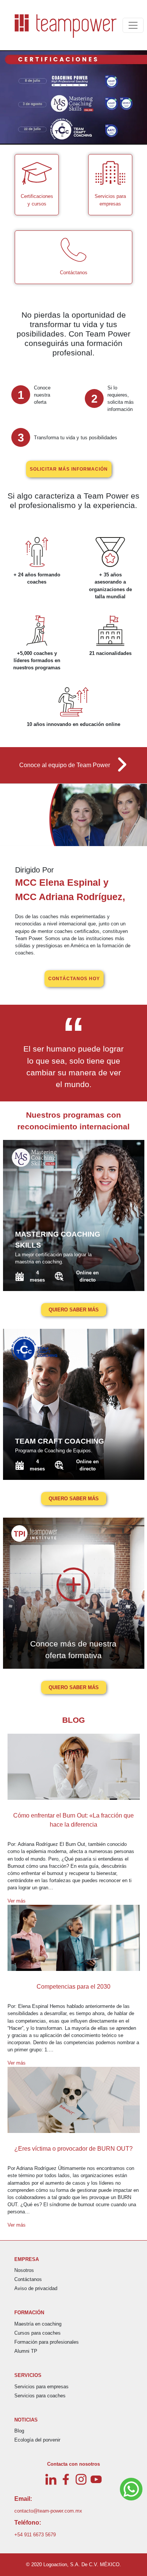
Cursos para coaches (38, 2333)
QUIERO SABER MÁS (74, 1310)
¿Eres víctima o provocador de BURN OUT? (73, 2149)
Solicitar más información (69, 469)
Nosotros (24, 2270)
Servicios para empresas (41, 2387)
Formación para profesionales (47, 2342)
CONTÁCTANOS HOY (74, 979)
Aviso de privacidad (36, 2288)
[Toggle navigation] (133, 25)
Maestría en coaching (38, 2324)
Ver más (17, 1901)
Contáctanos (28, 2279)
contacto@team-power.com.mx (48, 2511)
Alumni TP (26, 2351)
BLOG (73, 1720)
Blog (19, 2431)
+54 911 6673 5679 (35, 2535)
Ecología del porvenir (37, 2440)
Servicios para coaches (40, 2396)
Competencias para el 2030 (73, 1987)
